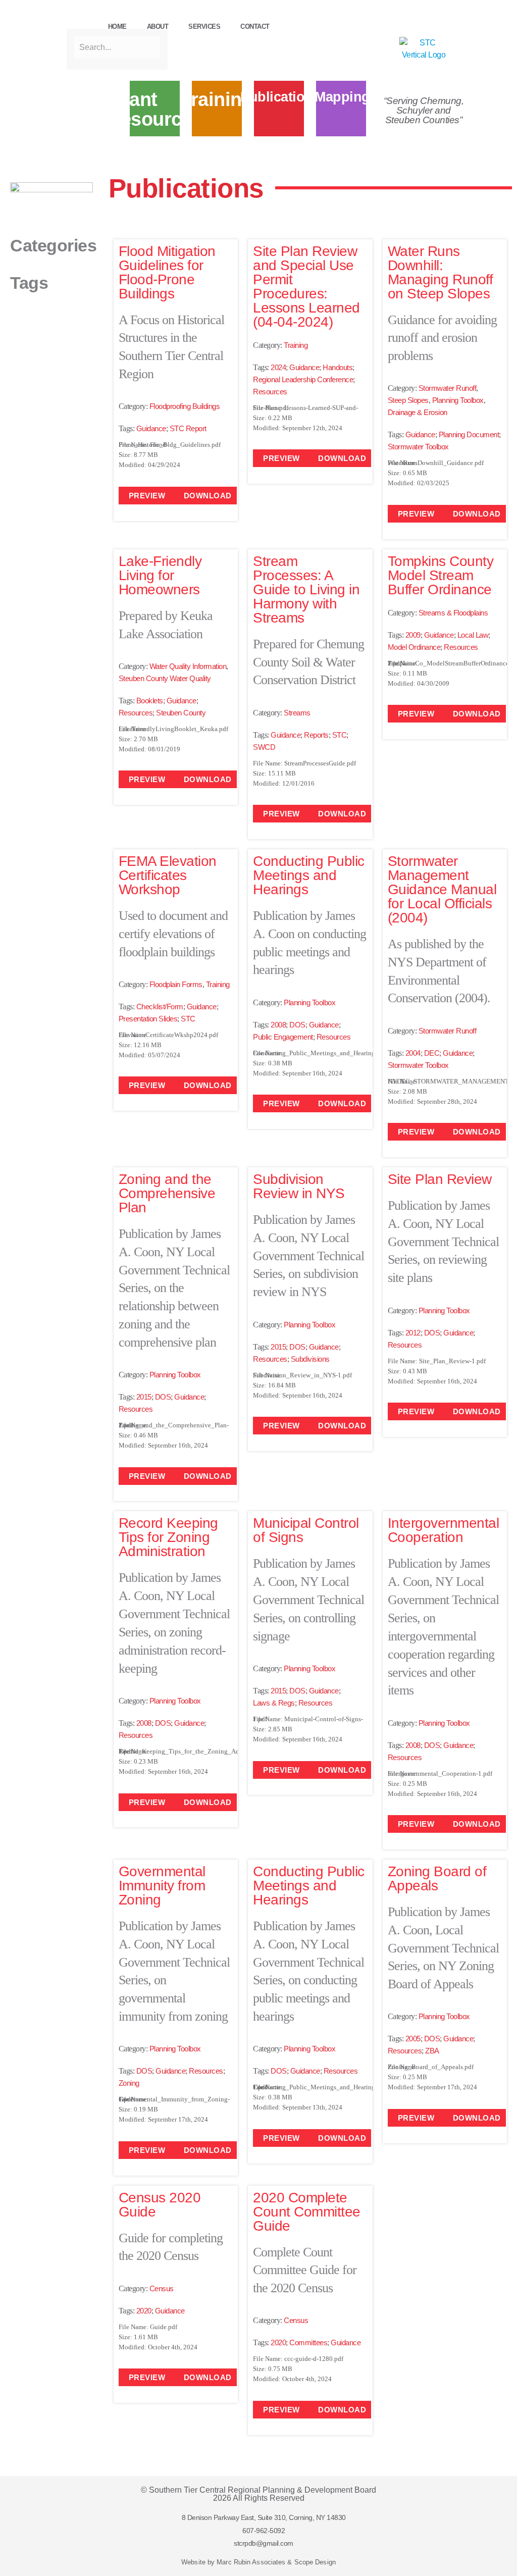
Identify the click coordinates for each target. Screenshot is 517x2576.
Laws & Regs (274, 1703)
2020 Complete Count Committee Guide (307, 2212)
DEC (432, 1053)
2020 (144, 2311)
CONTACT (255, 27)
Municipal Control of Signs (306, 1530)
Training (296, 345)
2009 (413, 635)
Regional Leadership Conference (303, 379)
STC (340, 735)
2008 (278, 1025)
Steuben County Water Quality (165, 678)
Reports (316, 735)
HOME (117, 27)
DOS (297, 1025)
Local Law (473, 635)
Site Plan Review (440, 1179)
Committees (308, 2342)
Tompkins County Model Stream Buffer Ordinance (441, 575)
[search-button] (72, 20)
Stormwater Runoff (448, 388)
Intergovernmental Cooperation (444, 1530)
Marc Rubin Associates (251, 2562)
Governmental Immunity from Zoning (162, 1886)
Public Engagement (283, 1037)
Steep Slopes (408, 400)
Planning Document (469, 434)
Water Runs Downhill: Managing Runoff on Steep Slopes (441, 272)
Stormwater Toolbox (418, 447)
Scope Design (315, 2562)
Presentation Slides (148, 1019)
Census (162, 2288)
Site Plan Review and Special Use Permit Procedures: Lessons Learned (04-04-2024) (306, 287)
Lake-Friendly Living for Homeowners (160, 575)
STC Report (188, 428)
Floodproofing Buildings (185, 406)
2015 (144, 1397)
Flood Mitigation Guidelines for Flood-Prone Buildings (167, 272)
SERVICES (204, 27)
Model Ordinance (414, 647)
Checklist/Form (160, 1007)
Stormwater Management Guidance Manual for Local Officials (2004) (442, 889)
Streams (297, 713)
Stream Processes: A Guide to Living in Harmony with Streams (306, 589)
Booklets (150, 701)
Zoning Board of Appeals (437, 1878)
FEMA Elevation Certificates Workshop (168, 875)
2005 (413, 2039)
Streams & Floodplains (453, 613)
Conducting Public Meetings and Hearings (309, 875)
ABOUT (158, 27)
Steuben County (181, 713)
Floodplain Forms (176, 984)
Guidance (151, 428)
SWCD (264, 747)
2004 (413, 1053)
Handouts (338, 367)
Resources (270, 392)
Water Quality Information (188, 666)
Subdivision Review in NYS (299, 1186)
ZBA (432, 2051)
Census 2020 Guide (160, 2205)
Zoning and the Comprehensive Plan (167, 1193)
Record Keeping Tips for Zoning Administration (168, 1537)
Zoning (129, 2083)
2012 (413, 1333)
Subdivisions (310, 1359)
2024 (278, 367)
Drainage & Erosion (418, 412)
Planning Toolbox (458, 400)
